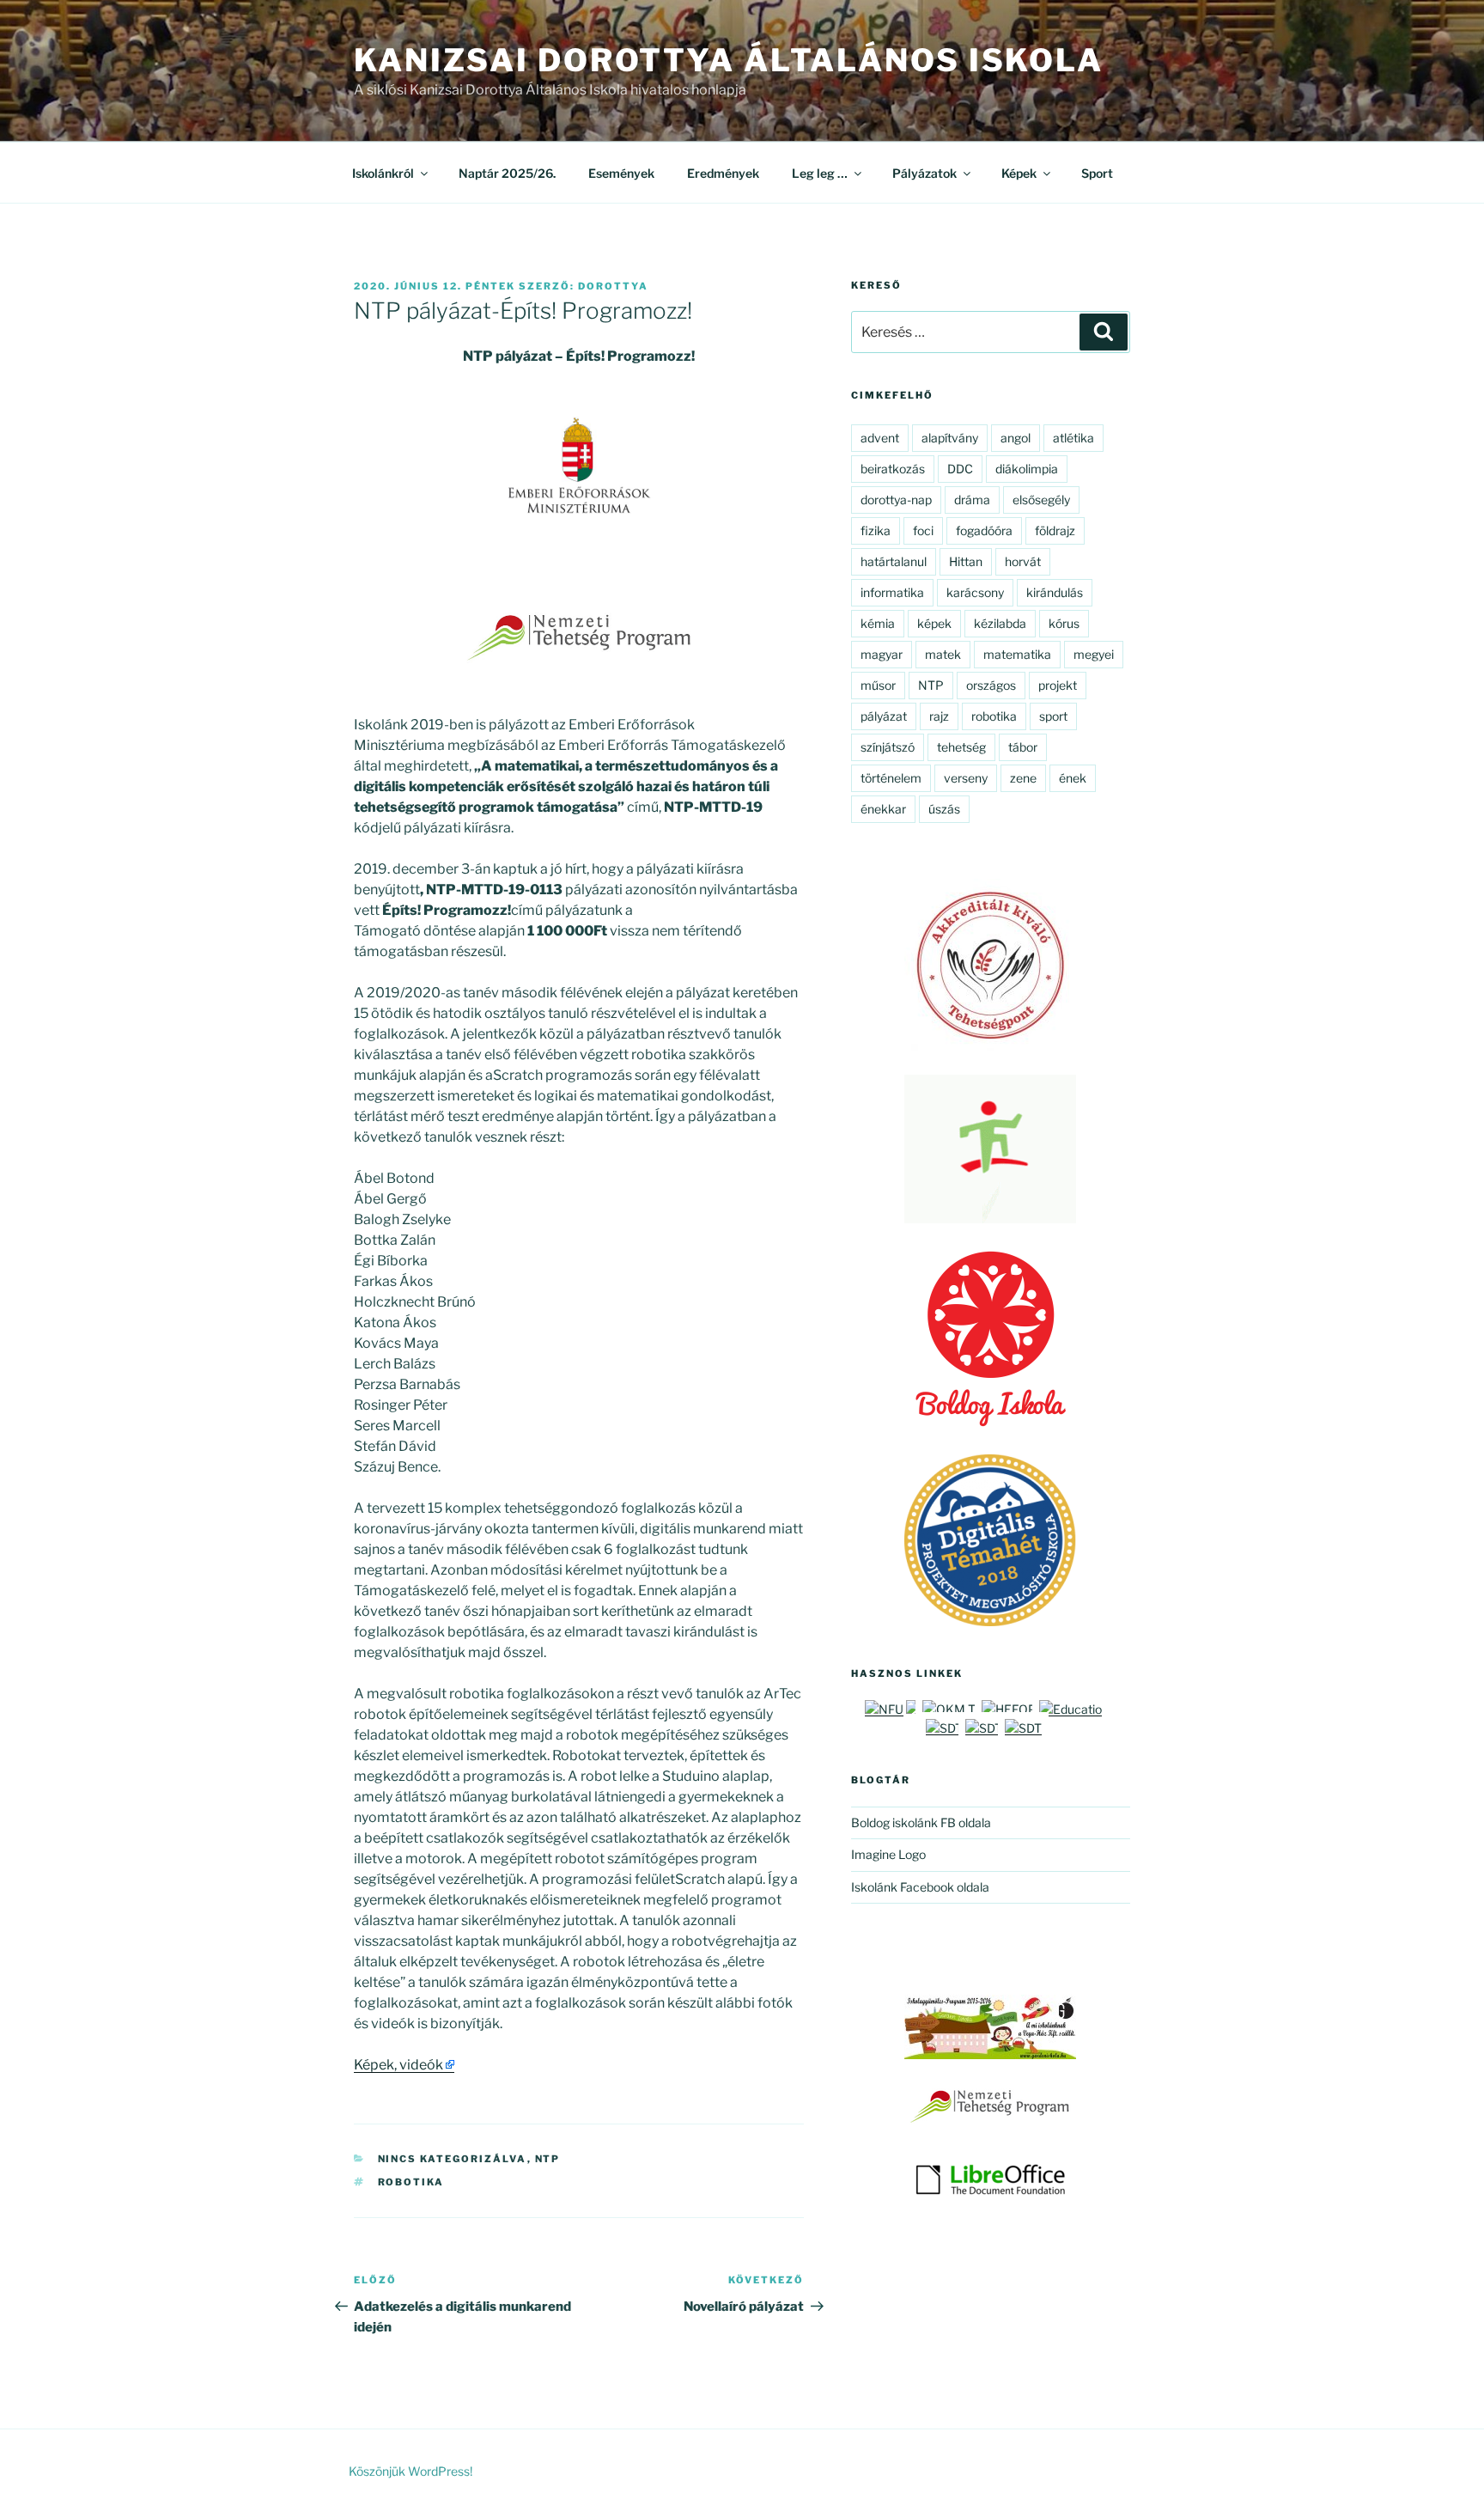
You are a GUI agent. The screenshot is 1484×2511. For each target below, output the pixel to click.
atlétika (1073, 438)
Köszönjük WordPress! (411, 2471)
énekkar (883, 809)
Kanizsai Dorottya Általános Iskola (729, 60)
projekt (1058, 685)
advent (880, 438)
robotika (411, 2182)
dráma (972, 500)
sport (1053, 716)
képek (934, 623)
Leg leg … (820, 173)
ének (1073, 778)
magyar (882, 654)
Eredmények (723, 173)
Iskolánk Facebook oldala (920, 1887)
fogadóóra (984, 530)
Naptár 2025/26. (507, 173)
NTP (548, 2159)
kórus (1064, 623)
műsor (878, 685)
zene (1023, 778)
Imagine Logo (888, 1854)
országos (991, 685)
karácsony (975, 592)
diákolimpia (1027, 469)
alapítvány (950, 438)
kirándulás (1055, 592)
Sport (1097, 173)
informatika (892, 592)
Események (621, 173)
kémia (878, 623)
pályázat (884, 716)
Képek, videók (398, 2065)
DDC (960, 469)
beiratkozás (893, 469)
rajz (939, 716)
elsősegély (1041, 500)
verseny (966, 778)
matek (943, 654)
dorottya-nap (896, 500)
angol (1016, 438)
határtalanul (894, 561)
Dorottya (613, 286)
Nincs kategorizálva (453, 2159)
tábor (1023, 747)
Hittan (966, 561)
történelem (891, 778)
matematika (1017, 654)
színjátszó (888, 747)
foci (923, 530)
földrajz (1055, 530)
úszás (944, 809)
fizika (876, 530)
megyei (1094, 654)
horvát (1023, 561)
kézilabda (1000, 623)
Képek (1019, 173)
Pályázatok (924, 173)
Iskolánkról (383, 173)
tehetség (961, 747)
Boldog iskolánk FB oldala (921, 1822)
